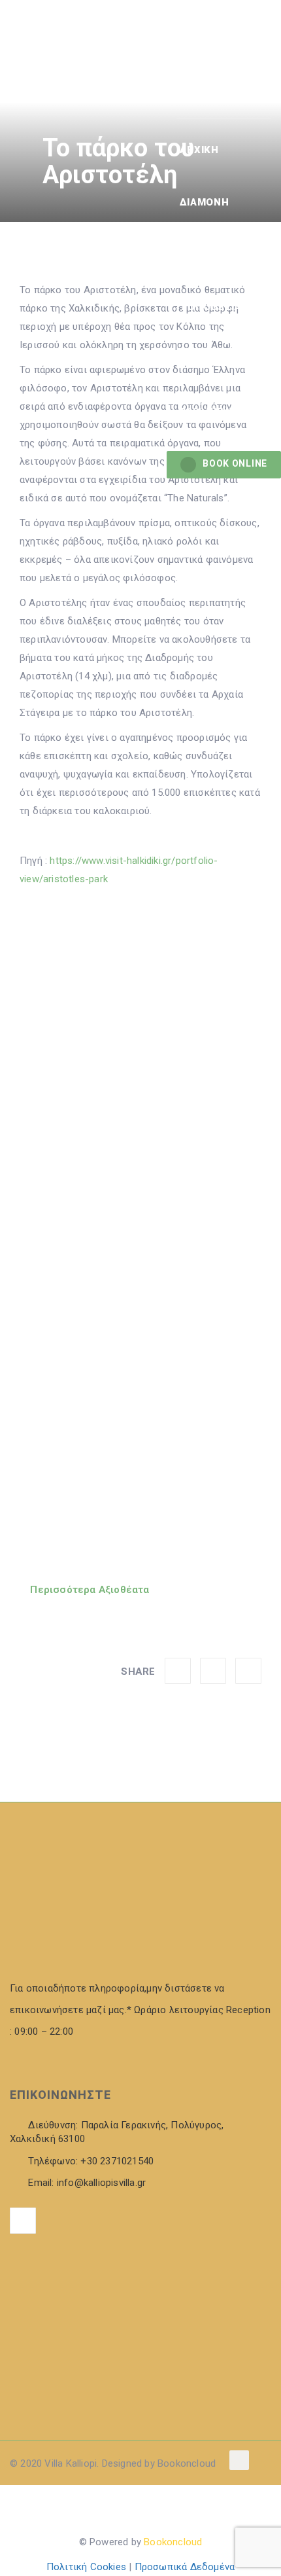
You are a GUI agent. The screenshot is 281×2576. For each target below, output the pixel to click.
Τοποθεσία (210, 307)
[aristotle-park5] (140, 1219)
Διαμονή (204, 202)
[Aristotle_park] (140, 1017)
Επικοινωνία (214, 359)
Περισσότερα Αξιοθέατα (88, 1590)
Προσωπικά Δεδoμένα (185, 2567)
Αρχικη (199, 150)
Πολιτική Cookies (86, 2567)
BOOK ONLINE (235, 463)
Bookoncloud (173, 2542)
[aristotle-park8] (140, 1420)
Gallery (203, 255)
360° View (206, 412)
